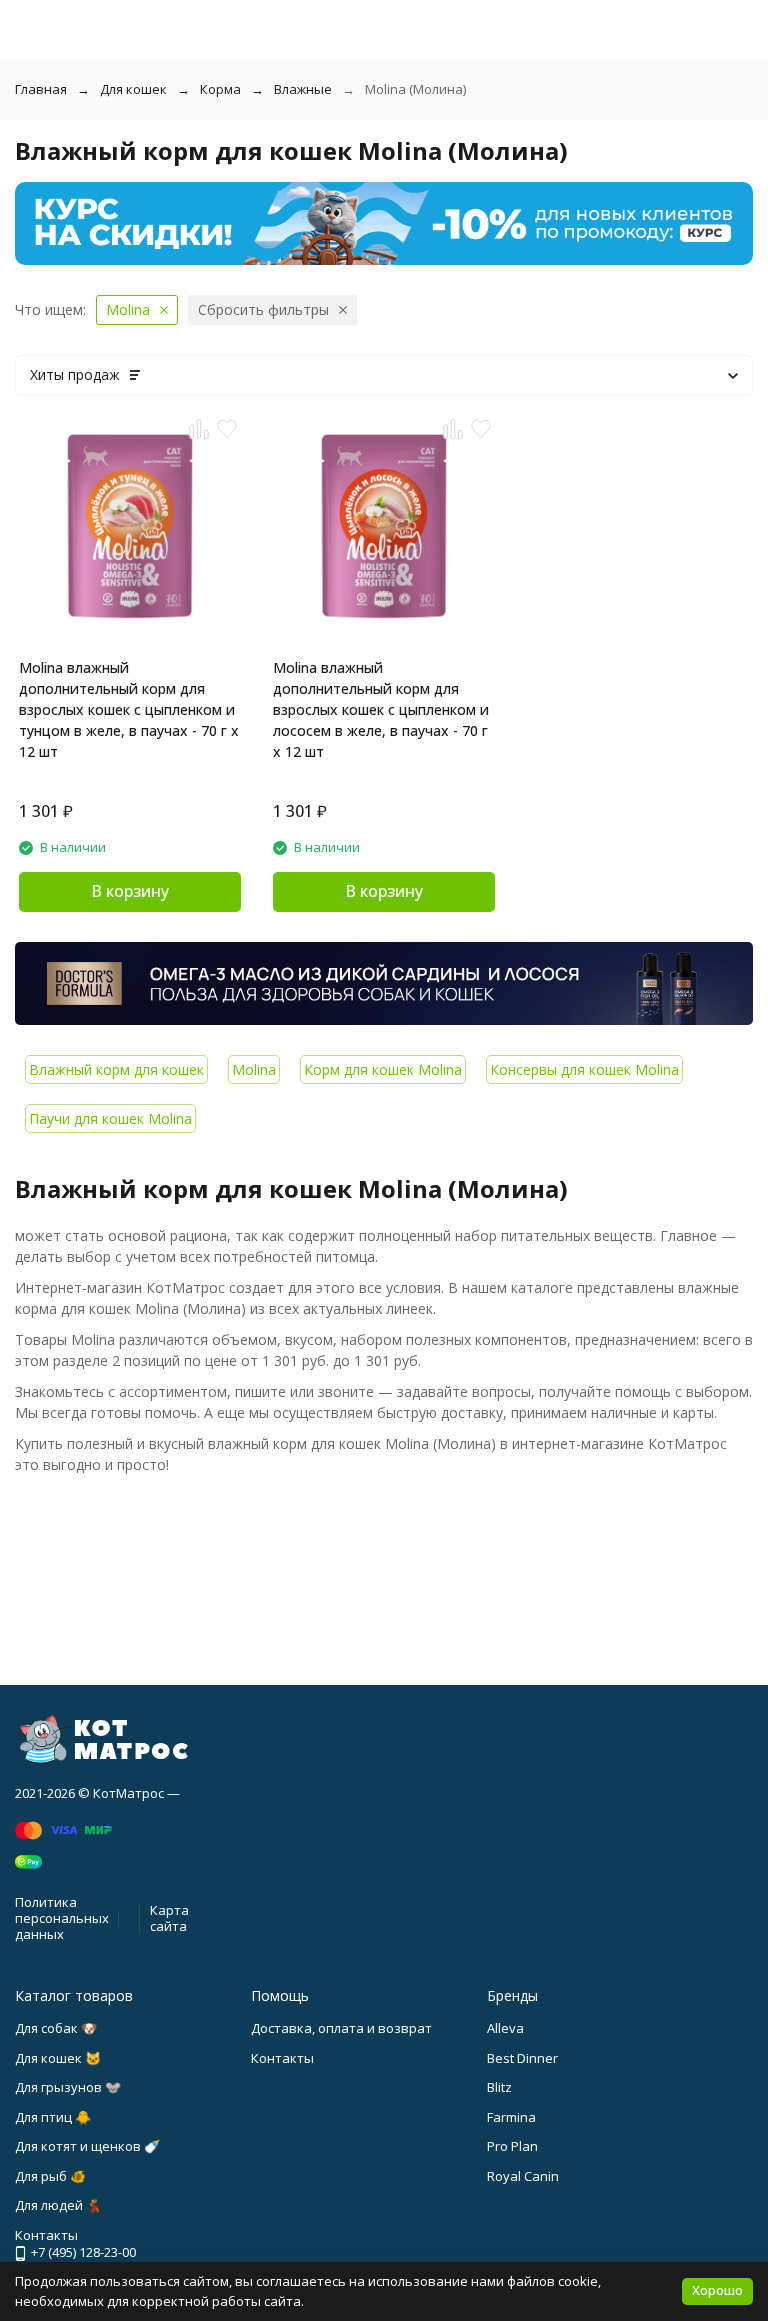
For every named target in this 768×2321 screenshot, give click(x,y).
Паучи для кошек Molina (110, 1118)
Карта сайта (169, 1918)
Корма (220, 89)
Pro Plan (512, 2146)
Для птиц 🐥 (53, 2117)
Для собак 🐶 (56, 2028)
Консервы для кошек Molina (584, 1069)
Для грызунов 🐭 (68, 2087)
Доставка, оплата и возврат (341, 2028)
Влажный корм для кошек (116, 1069)
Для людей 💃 (58, 2205)
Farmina (511, 2117)
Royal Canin (523, 2176)
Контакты (282, 2058)
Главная (41, 89)
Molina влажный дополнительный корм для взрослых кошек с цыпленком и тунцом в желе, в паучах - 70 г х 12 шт (129, 709)
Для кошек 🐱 (58, 2058)
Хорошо (717, 2290)
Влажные (303, 89)
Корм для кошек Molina (383, 1069)
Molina (254, 1069)
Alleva (505, 2028)
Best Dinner (522, 2058)
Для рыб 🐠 (50, 2176)
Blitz (499, 2087)
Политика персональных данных (62, 1917)
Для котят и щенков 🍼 (87, 2146)
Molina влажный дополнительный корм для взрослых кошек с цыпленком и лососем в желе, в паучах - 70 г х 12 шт (381, 709)
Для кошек (133, 89)
